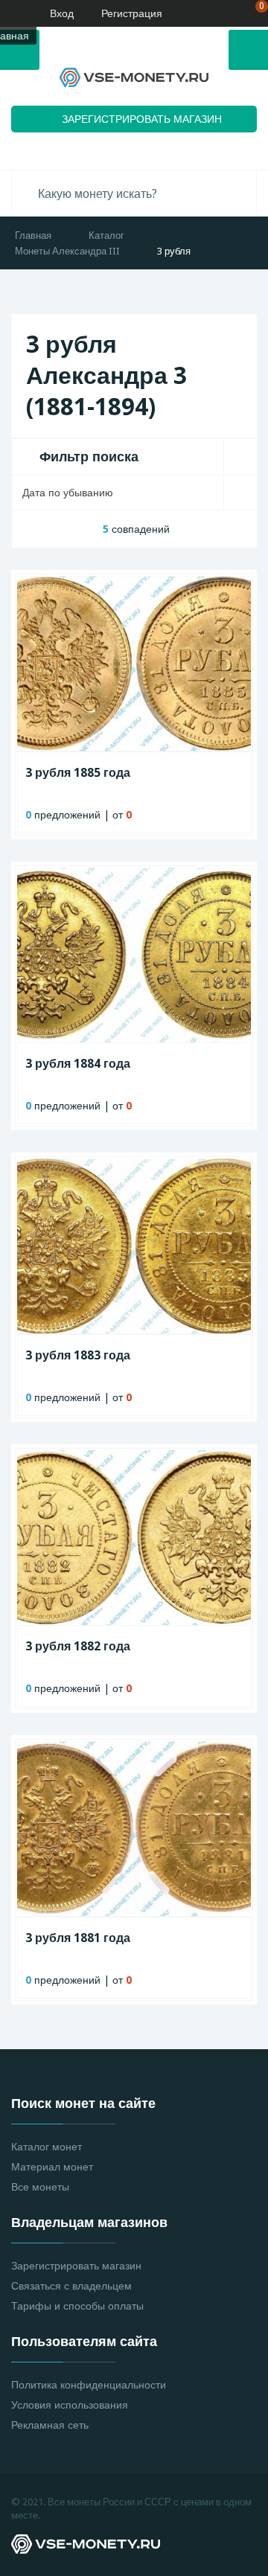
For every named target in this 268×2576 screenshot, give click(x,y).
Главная (33, 236)
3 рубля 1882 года (78, 1646)
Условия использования (70, 2405)
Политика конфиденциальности (89, 2385)
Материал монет (52, 2167)
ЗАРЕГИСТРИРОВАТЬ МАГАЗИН (142, 119)
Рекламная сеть (50, 2425)
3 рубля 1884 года (78, 1064)
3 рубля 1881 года (78, 1938)
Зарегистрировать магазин (76, 2266)
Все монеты (40, 2187)
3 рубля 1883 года (78, 1355)
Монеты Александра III (67, 251)
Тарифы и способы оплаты (77, 2306)
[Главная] (11, 13)
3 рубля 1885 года (78, 773)
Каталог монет (47, 2147)
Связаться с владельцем (71, 2286)
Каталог (106, 236)
